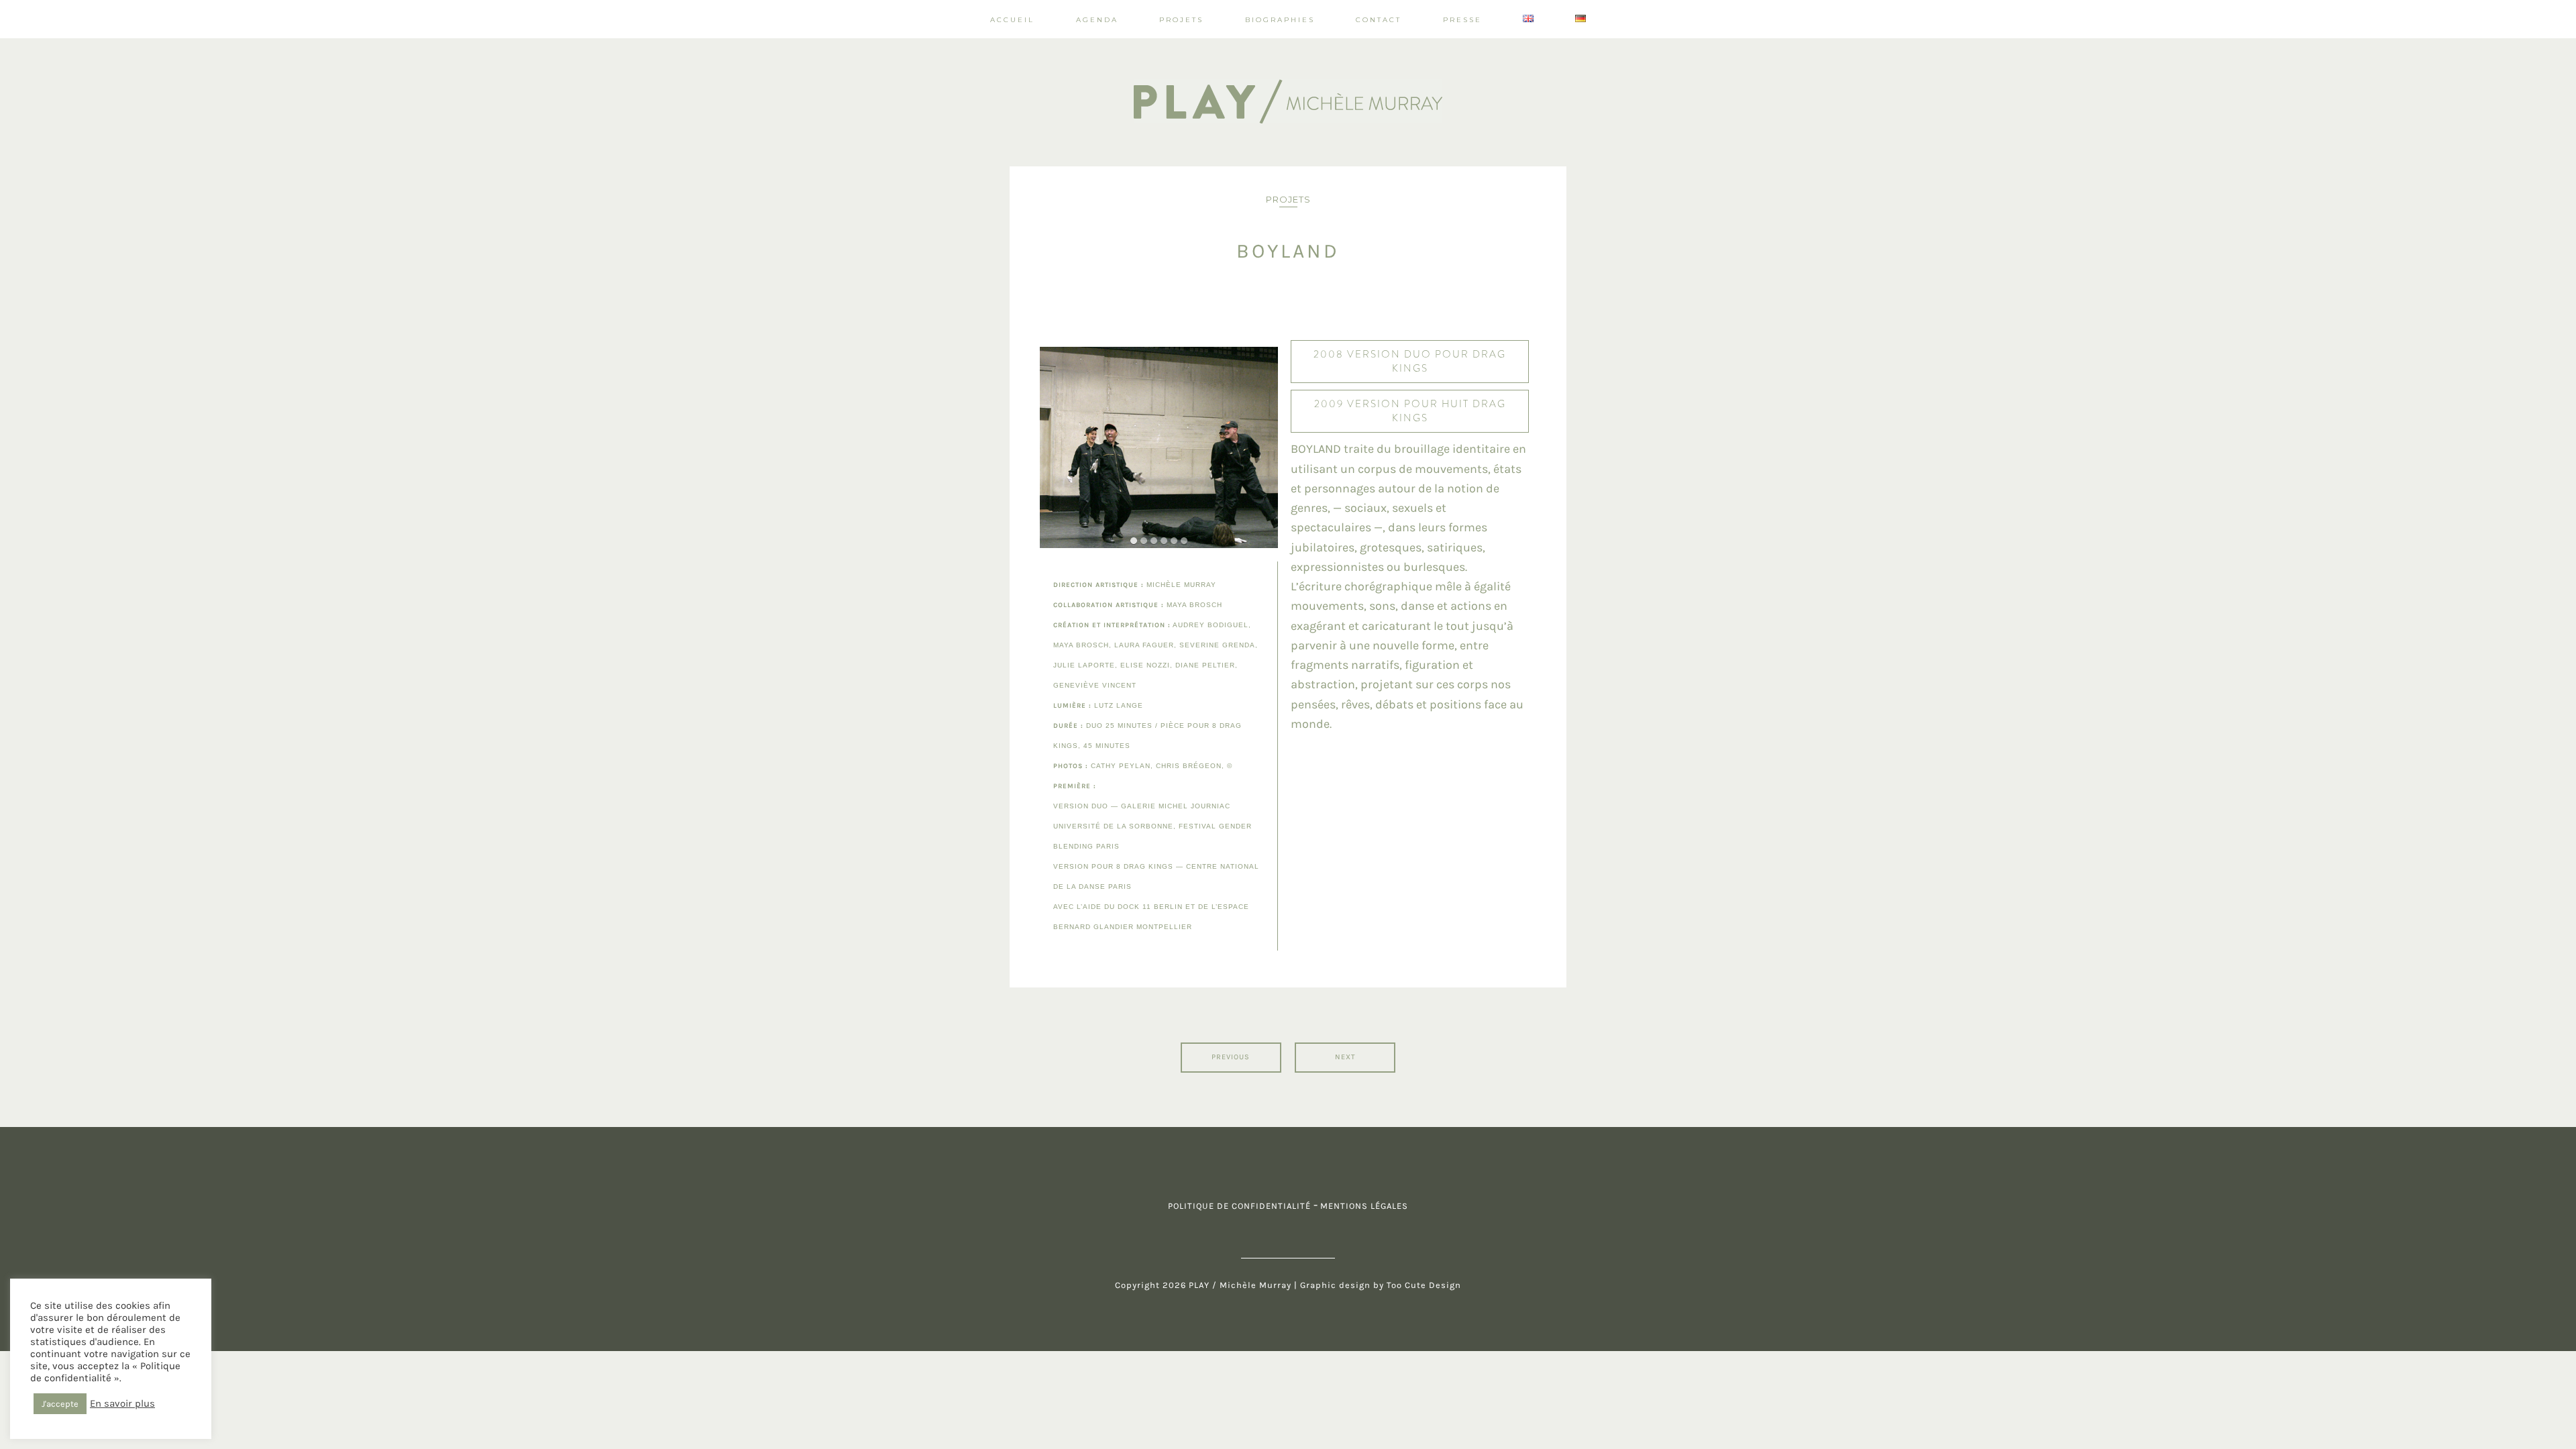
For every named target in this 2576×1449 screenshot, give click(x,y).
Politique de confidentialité (1239, 1206)
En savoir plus (122, 1404)
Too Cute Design (1423, 1285)
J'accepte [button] (60, 1404)
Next (1345, 1057)
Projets (1288, 199)
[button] (1134, 541)
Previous (1231, 1057)
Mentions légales (1364, 1206)
